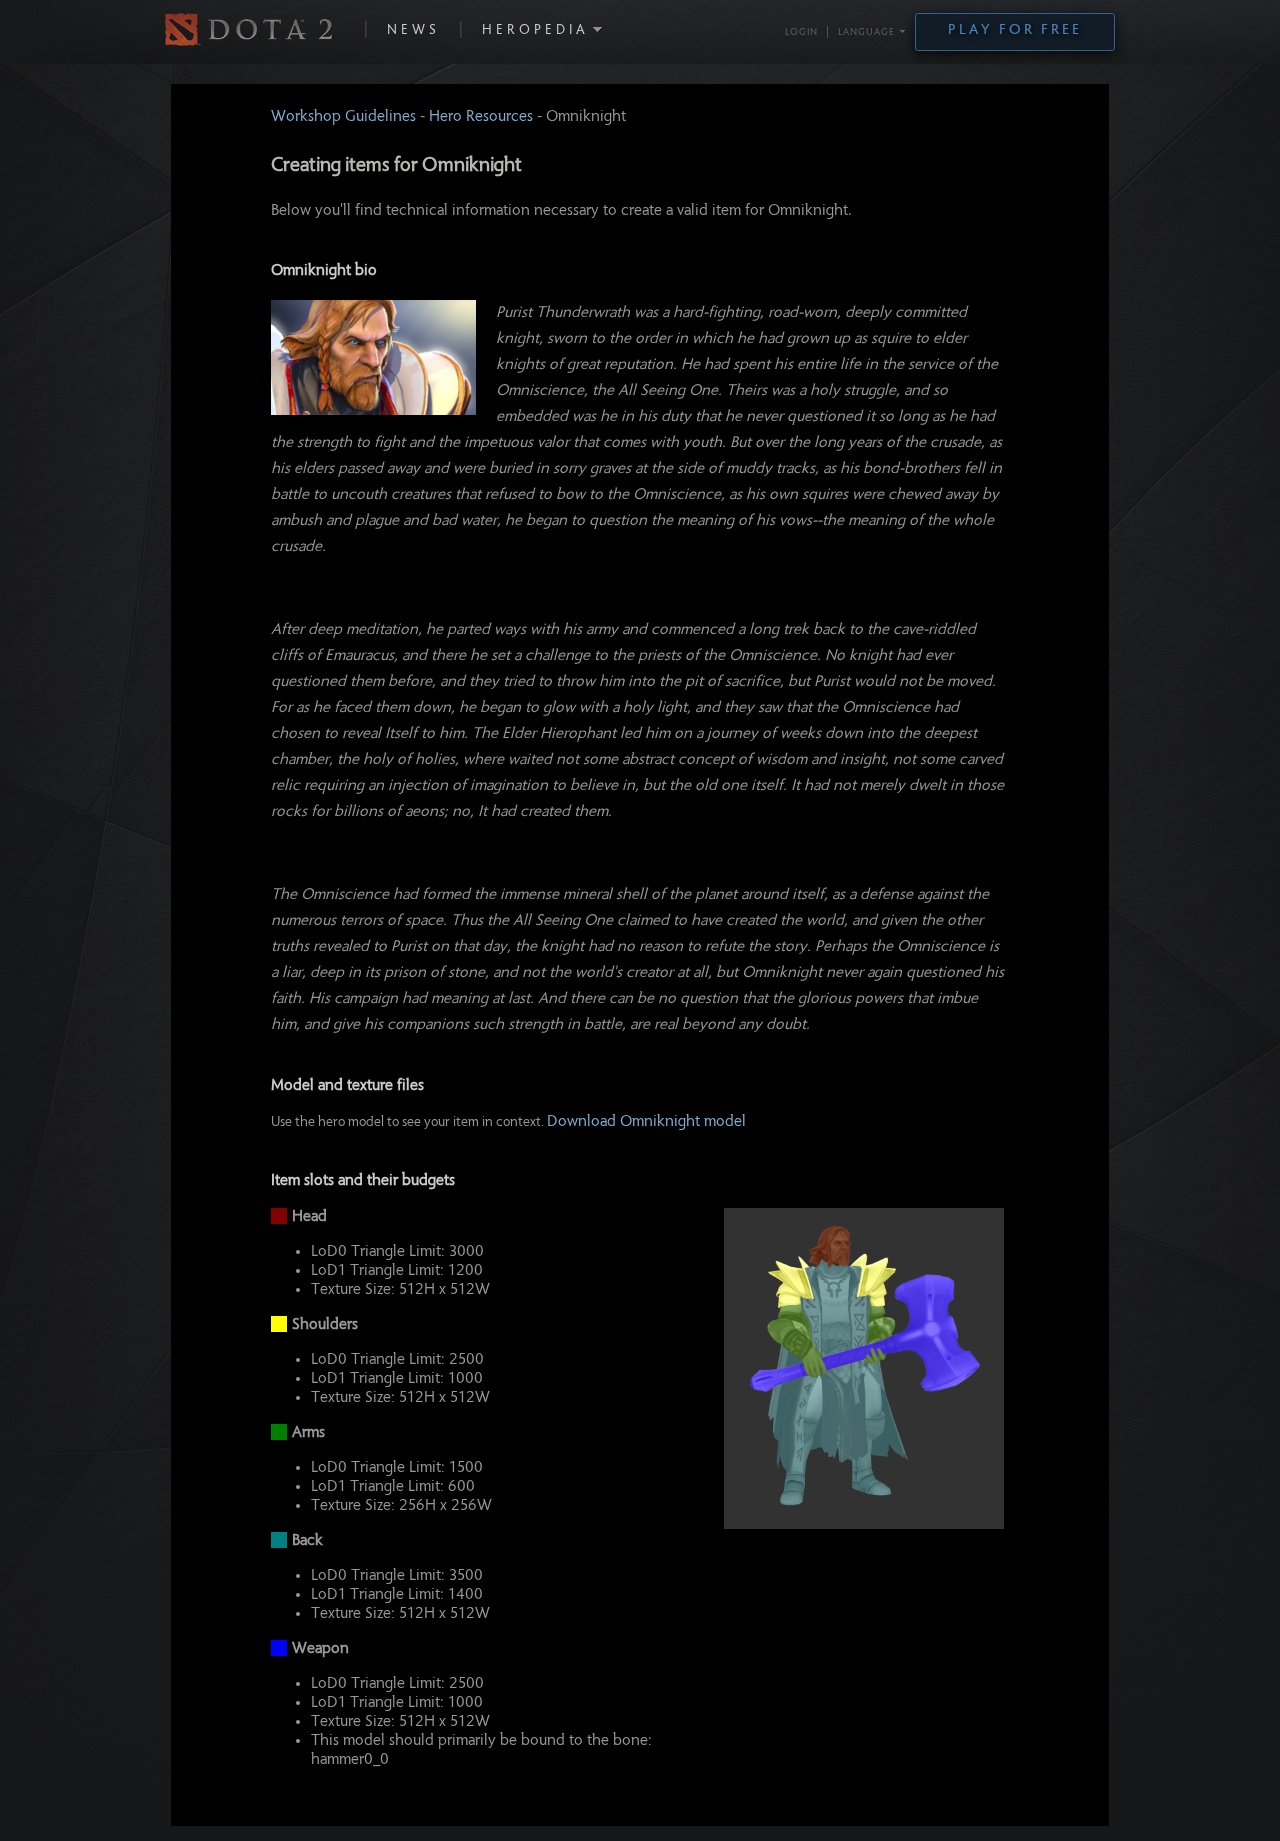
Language (866, 33)
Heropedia (535, 31)
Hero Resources (481, 117)
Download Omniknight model (646, 1122)
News (413, 31)
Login (801, 33)
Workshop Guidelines (343, 117)
